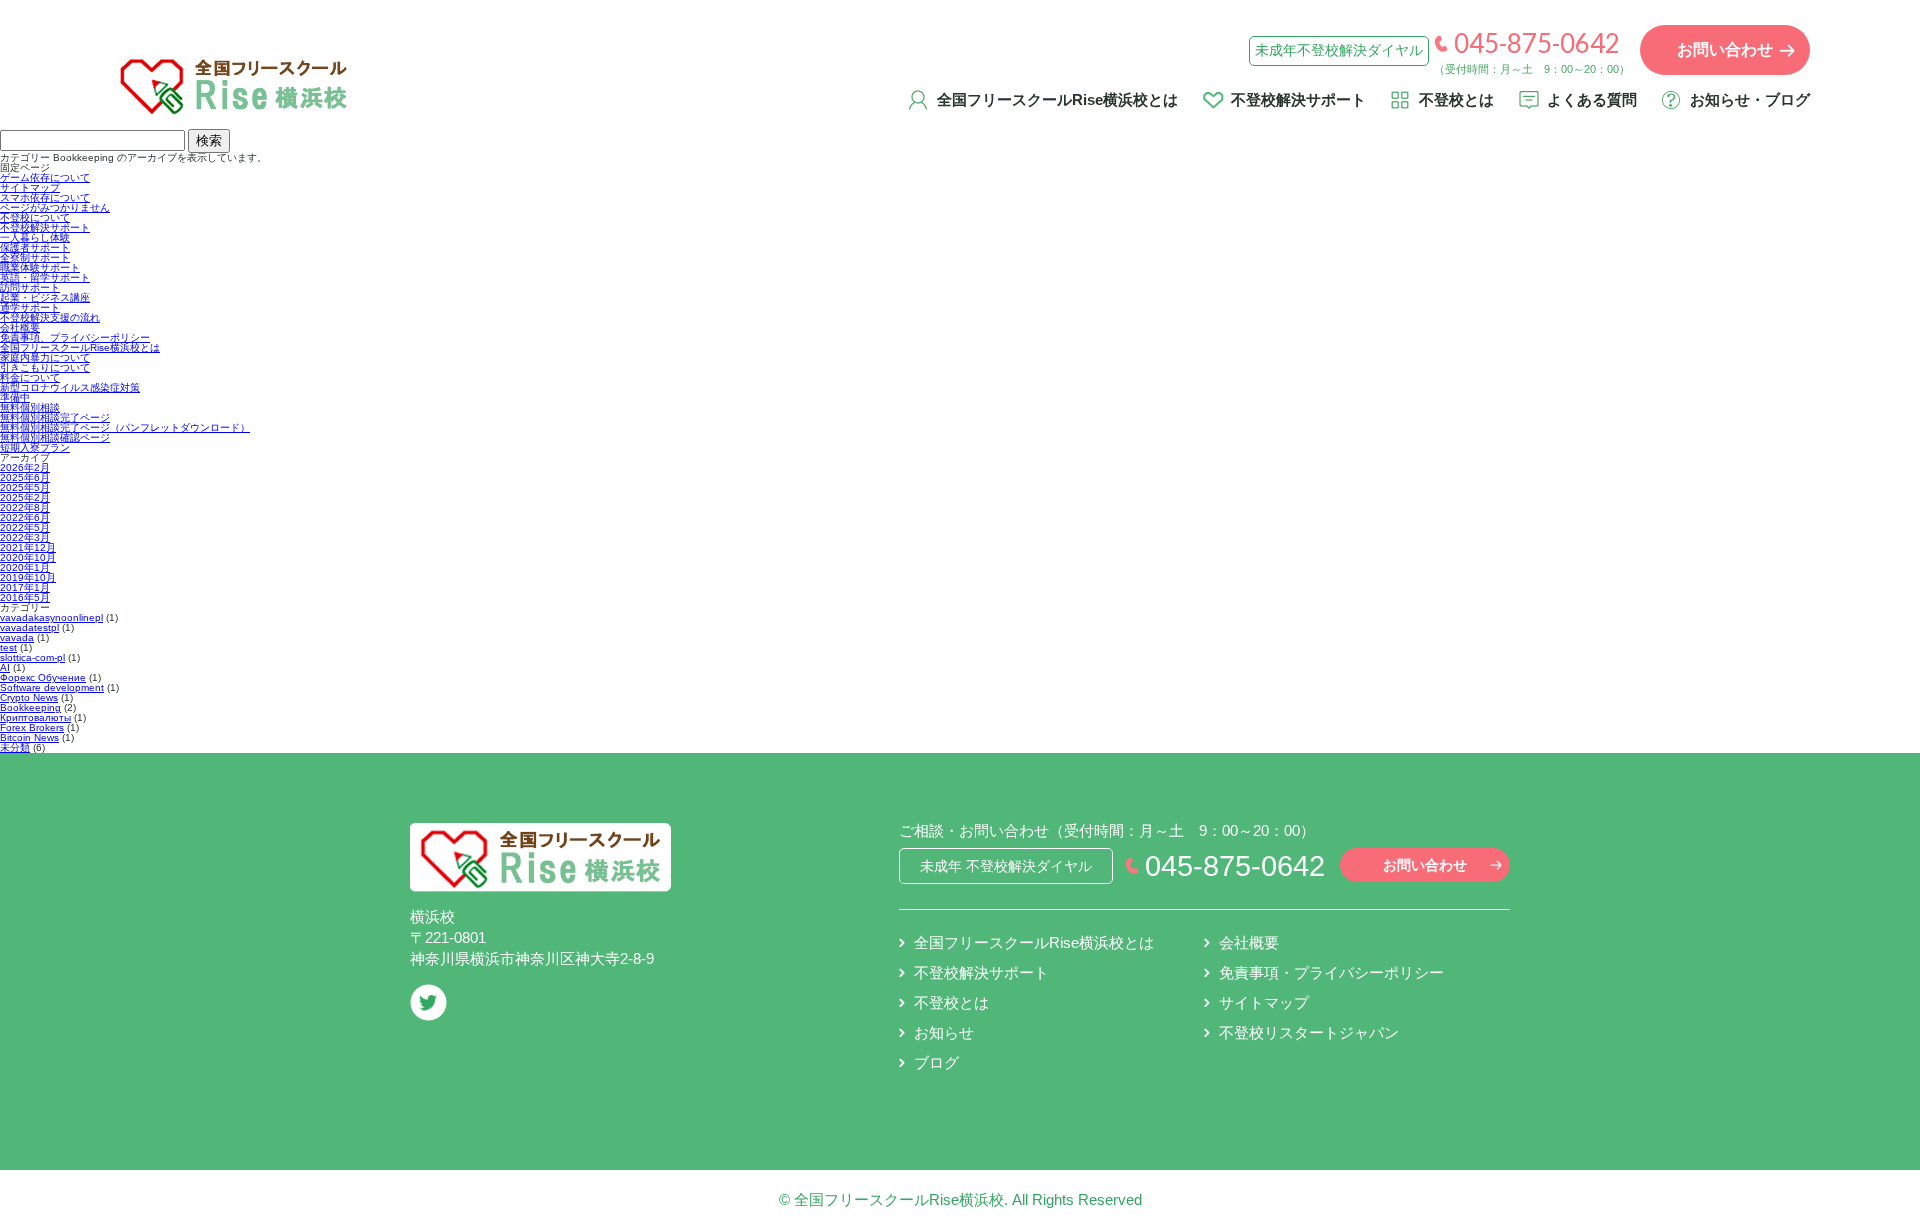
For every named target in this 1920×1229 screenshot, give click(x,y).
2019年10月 (28, 577)
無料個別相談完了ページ (55, 417)
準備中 (15, 397)
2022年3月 (25, 537)
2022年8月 (25, 507)
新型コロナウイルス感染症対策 (70, 387)
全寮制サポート (35, 257)
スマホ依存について (45, 197)
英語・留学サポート (45, 277)
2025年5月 (25, 487)
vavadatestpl (29, 627)
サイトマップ (30, 187)
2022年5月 (25, 527)
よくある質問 (1592, 99)
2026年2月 (25, 467)
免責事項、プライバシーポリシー (75, 337)
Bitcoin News (29, 737)
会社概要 (20, 327)
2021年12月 (28, 547)
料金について (30, 377)
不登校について (35, 217)
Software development (52, 687)
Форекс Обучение (43, 677)
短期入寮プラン (35, 447)
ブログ (936, 1062)
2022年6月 (25, 517)
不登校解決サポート (1298, 99)
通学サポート (30, 307)
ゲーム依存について (45, 177)
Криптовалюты (35, 717)
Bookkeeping (30, 707)
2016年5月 (25, 597)
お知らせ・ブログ (1750, 99)
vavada (17, 637)
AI (5, 667)
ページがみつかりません (55, 207)
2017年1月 (25, 587)
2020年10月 (28, 557)
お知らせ (944, 1032)
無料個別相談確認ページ (55, 437)
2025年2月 (25, 497)
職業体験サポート (40, 267)
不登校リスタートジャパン (1309, 1032)
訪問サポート (30, 287)
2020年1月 (25, 567)
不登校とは (1456, 99)
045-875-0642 (1537, 43)
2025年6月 (25, 477)
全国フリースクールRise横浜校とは (1057, 99)
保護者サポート (35, 247)
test (8, 647)
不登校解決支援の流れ (50, 317)
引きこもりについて (45, 367)
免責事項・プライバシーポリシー (1331, 972)
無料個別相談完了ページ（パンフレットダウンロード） (125, 427)
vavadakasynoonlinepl (51, 617)
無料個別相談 (30, 407)
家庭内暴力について (45, 357)
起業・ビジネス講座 (45, 297)
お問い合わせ (1425, 865)
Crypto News (29, 697)
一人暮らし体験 (35, 237)
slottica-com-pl (32, 657)
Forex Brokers (32, 727)
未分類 (15, 747)
